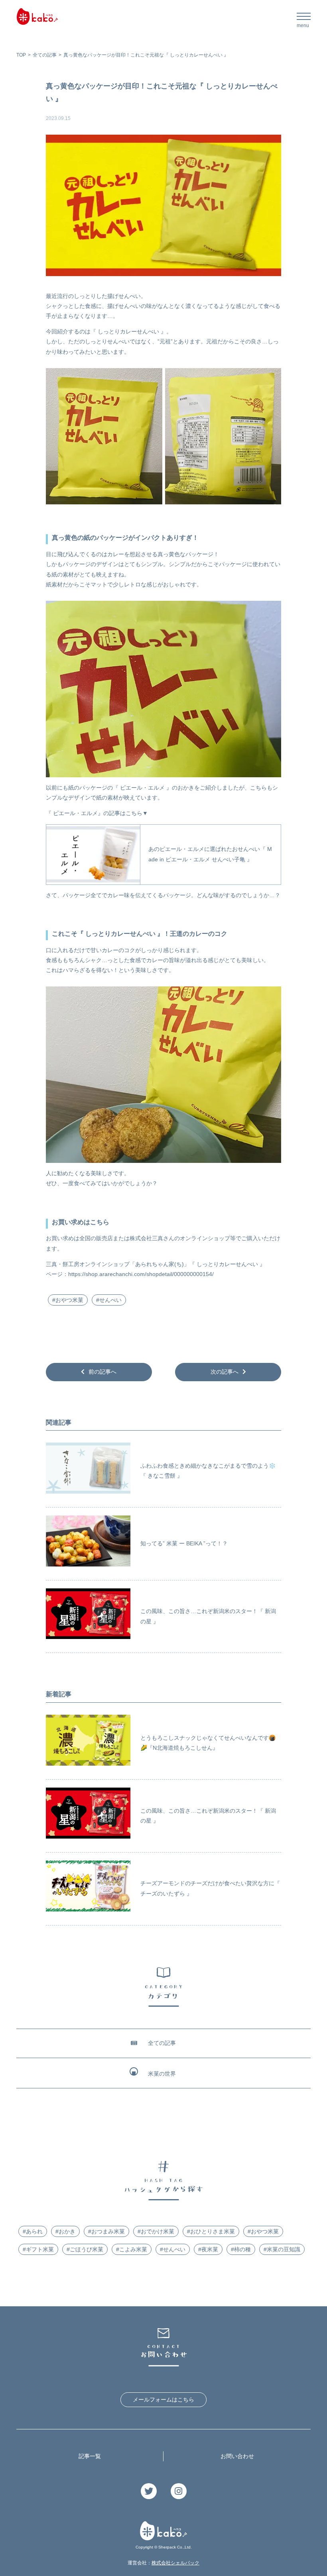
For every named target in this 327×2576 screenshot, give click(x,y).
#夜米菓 (208, 2249)
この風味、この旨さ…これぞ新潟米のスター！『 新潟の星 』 (208, 1616)
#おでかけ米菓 (156, 2231)
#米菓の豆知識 (282, 2249)
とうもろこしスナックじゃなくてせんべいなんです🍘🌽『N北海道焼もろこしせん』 (208, 1743)
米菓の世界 (162, 2074)
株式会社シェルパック (175, 2563)
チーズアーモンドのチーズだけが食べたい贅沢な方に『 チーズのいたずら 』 (210, 1888)
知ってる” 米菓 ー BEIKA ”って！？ (184, 1543)
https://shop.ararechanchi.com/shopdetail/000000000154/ (141, 1274)
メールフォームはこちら (163, 2400)
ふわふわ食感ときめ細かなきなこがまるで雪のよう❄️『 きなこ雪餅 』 (208, 1471)
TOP (21, 55)
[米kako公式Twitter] (149, 2492)
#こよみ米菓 (132, 2249)
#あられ (33, 2231)
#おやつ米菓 (68, 1300)
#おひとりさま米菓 (211, 2231)
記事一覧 (90, 2456)
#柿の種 (241, 2249)
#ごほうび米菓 (85, 2249)
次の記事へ (225, 1372)
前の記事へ (102, 1372)
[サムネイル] (88, 1471)
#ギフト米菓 (38, 2249)
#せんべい (109, 1300)
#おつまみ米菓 (106, 2231)
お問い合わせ (237, 2456)
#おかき (65, 2231)
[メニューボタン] (304, 19)
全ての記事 (45, 55)
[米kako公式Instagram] (178, 2492)
